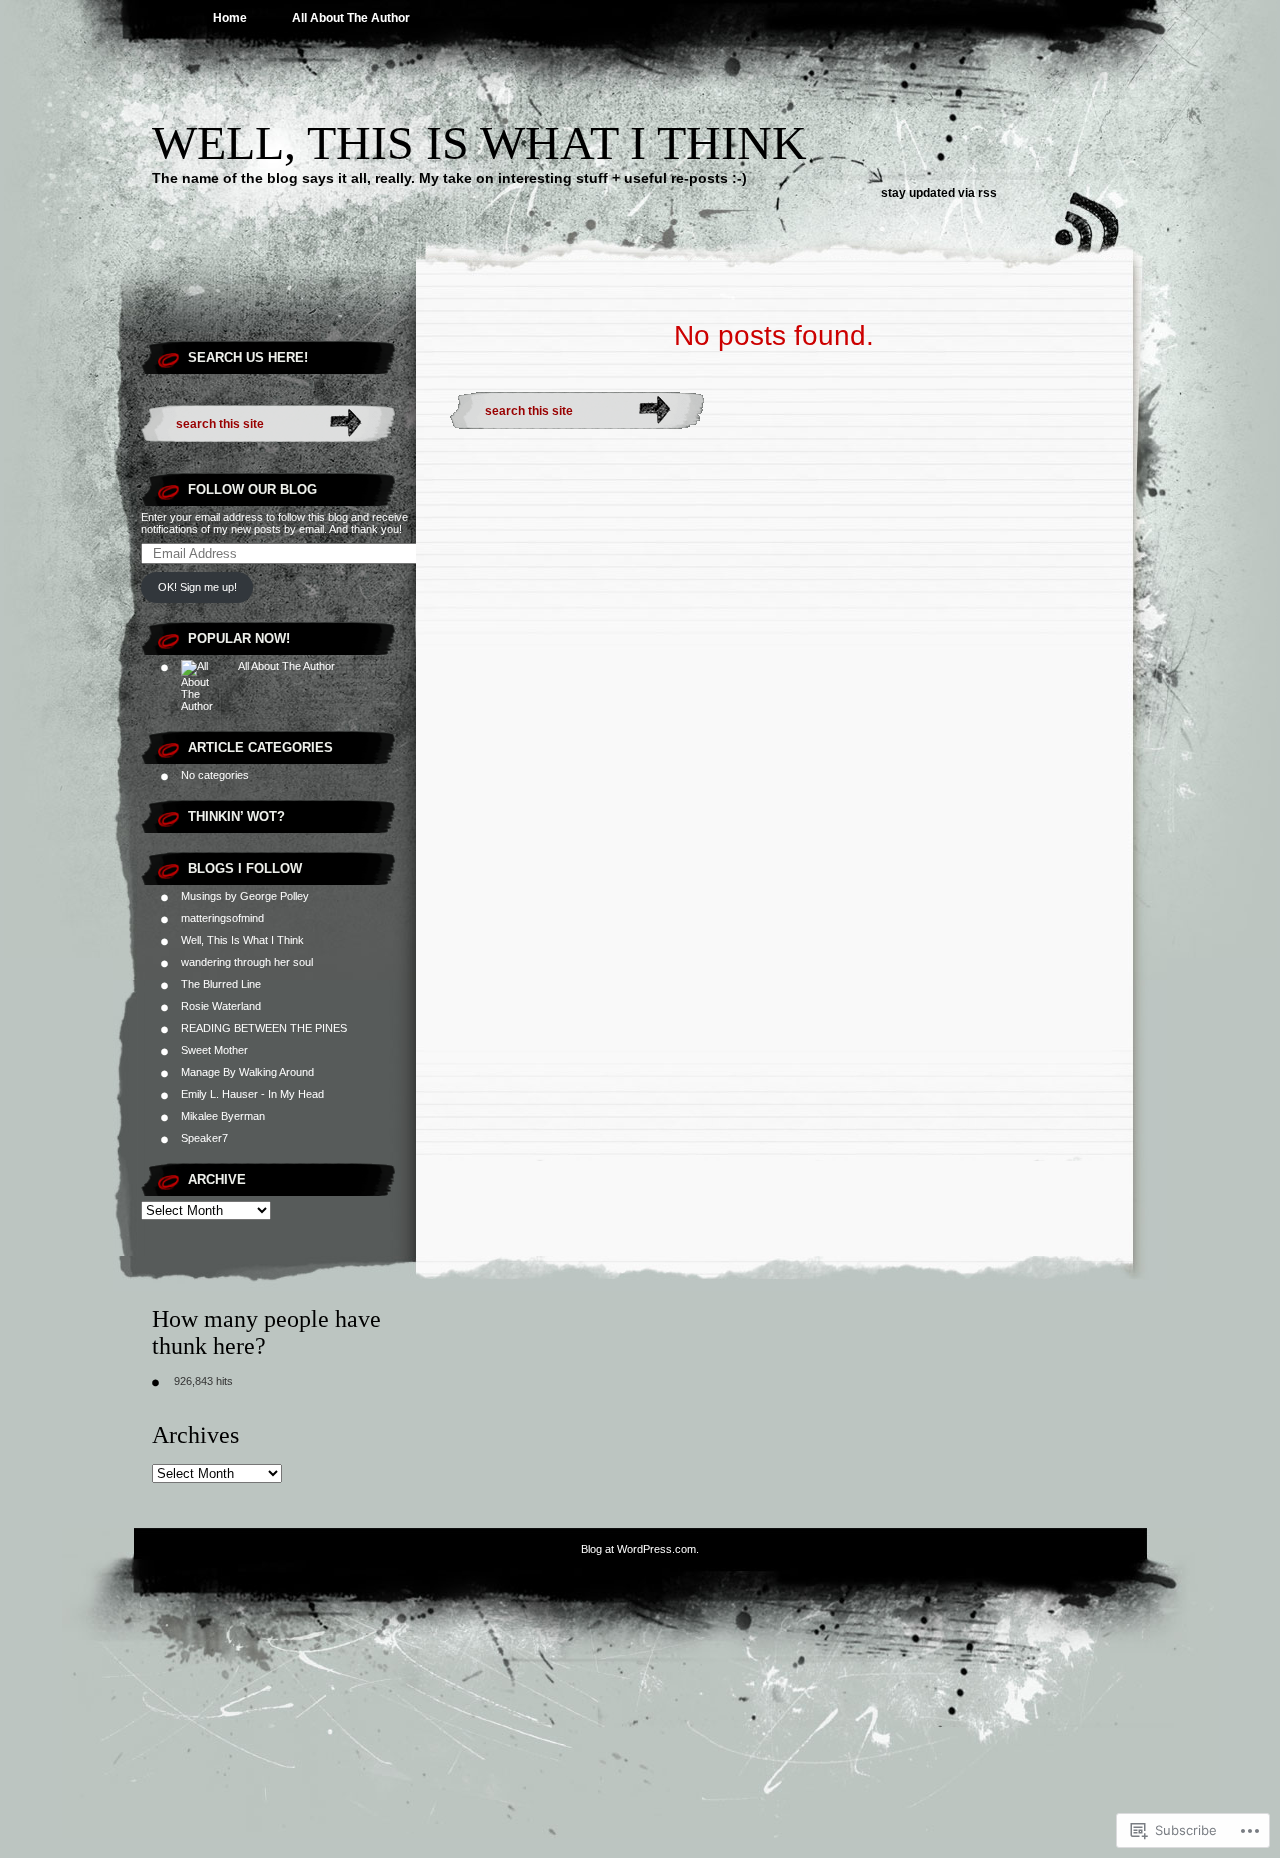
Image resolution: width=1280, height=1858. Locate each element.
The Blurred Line (221, 984)
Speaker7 (204, 1138)
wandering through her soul (247, 962)
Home (230, 18)
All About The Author (351, 18)
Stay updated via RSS (939, 193)
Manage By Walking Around (247, 1072)
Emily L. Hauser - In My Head (252, 1094)
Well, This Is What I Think (479, 142)
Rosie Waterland (221, 1006)
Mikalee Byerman (223, 1116)
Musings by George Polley (245, 896)
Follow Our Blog (252, 489)
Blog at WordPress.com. (640, 1549)
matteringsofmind (222, 918)
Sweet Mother (214, 1050)
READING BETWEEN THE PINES (264, 1028)
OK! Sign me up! (197, 587)
